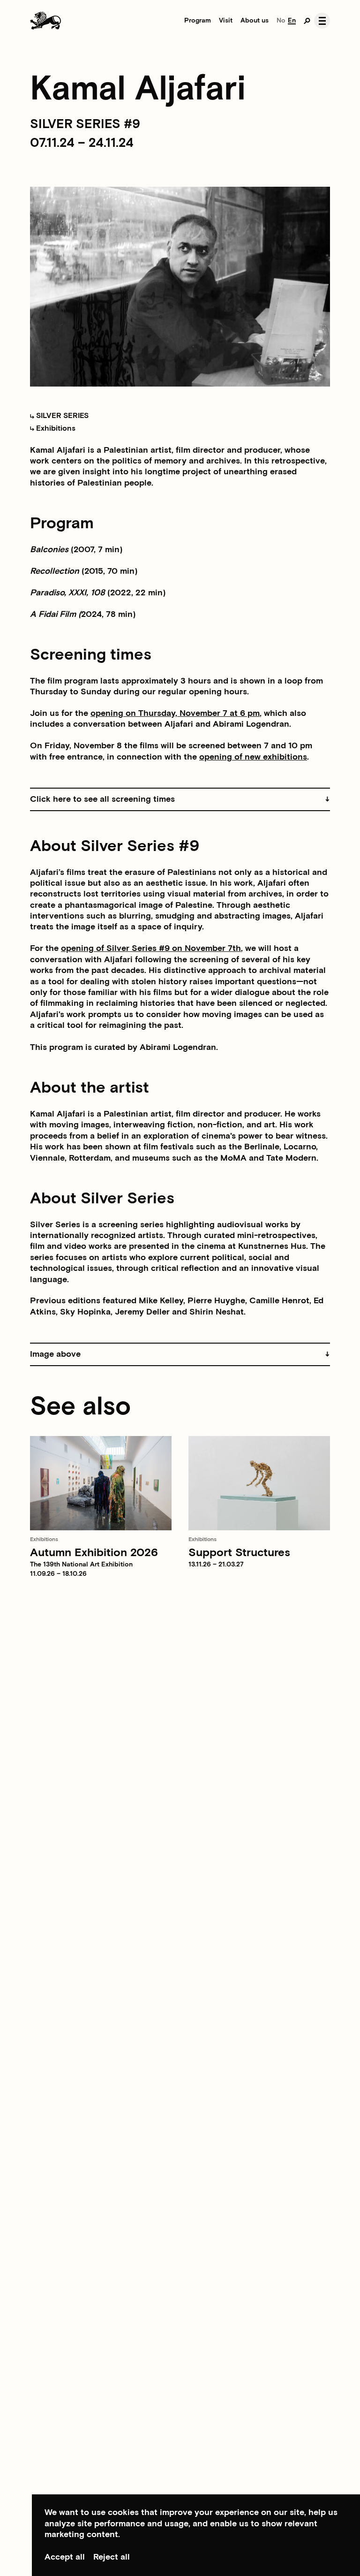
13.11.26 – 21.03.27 (216, 1565)
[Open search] (307, 21)
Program (198, 21)
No (281, 21)
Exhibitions (55, 429)
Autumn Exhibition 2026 (94, 1553)
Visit (226, 21)
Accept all (65, 2557)
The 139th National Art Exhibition (81, 1565)
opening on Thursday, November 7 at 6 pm (175, 713)
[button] (180, 800)
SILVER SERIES (61, 416)
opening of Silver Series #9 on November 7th (151, 948)
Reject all (112, 2557)
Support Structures (239, 1553)
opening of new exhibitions (253, 757)
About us (255, 21)
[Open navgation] (322, 21)
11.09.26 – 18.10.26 (58, 1574)
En (292, 21)
